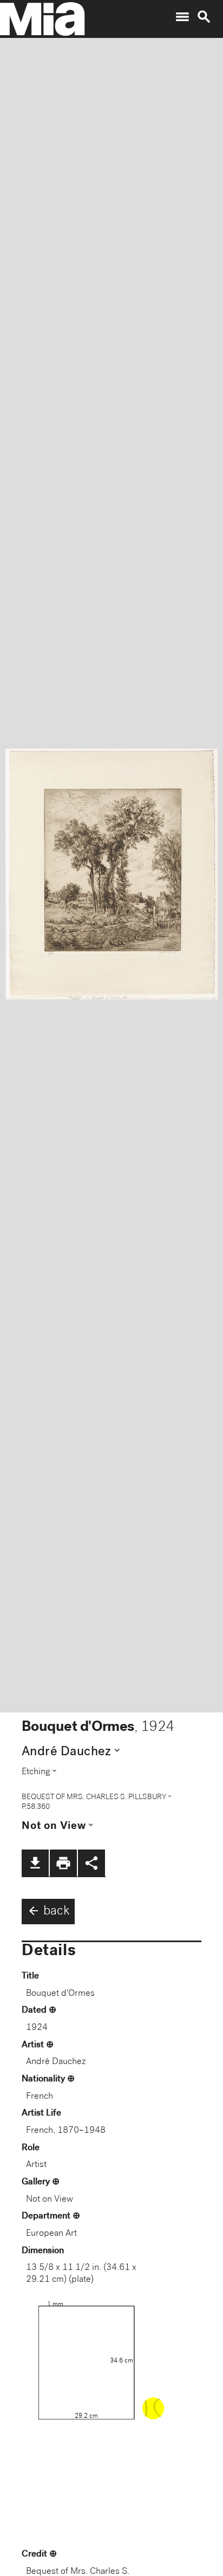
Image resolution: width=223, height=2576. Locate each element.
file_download (35, 1863)
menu (182, 17)
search (204, 17)
